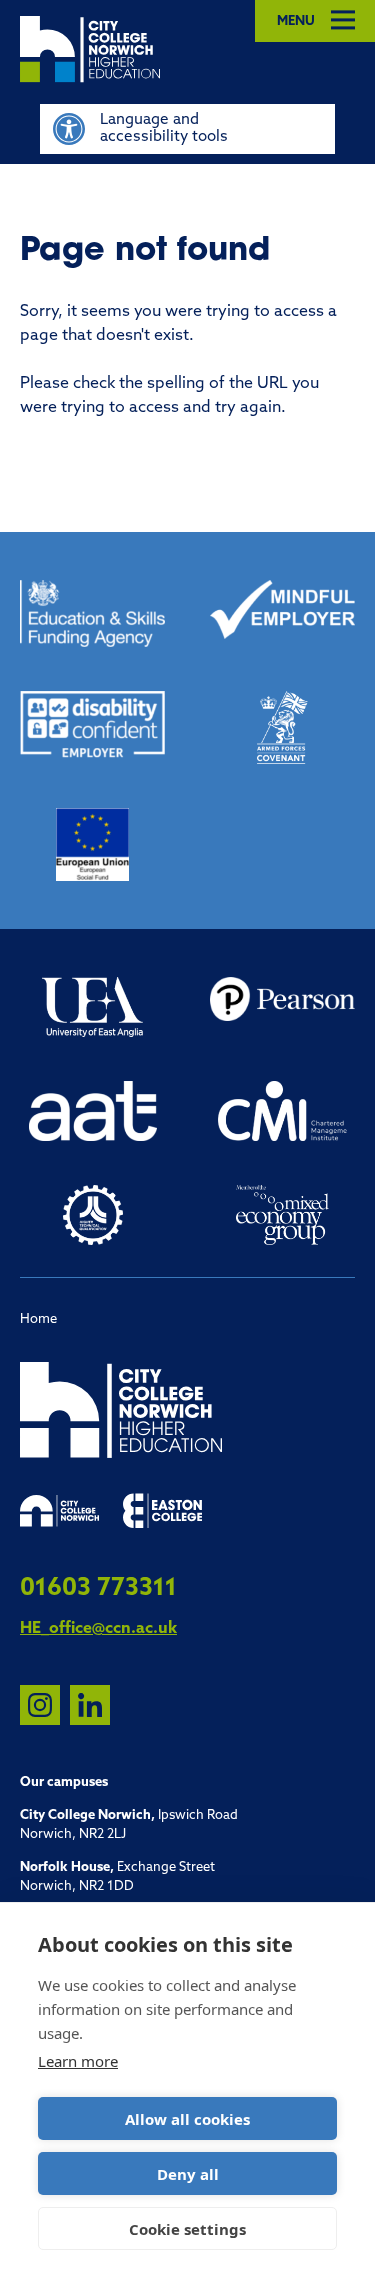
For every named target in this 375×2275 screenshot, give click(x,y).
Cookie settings (187, 2229)
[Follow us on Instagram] (40, 1705)
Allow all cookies (187, 2119)
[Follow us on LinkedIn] (90, 1705)
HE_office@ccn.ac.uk (98, 1629)
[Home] (197, 49)
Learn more (78, 2061)
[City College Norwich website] (59, 1511)
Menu (296, 21)
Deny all (188, 2174)
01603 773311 (98, 1589)
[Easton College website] (162, 1511)
